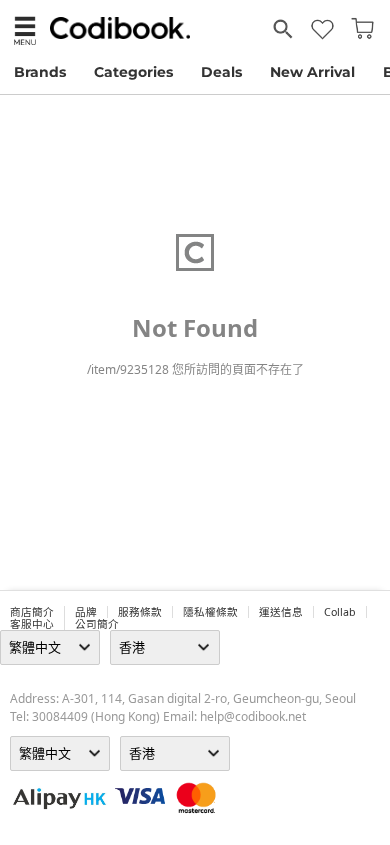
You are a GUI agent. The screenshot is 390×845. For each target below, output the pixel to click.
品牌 (86, 612)
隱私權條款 (210, 612)
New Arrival (312, 72)
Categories (133, 72)
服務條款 (140, 612)
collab (340, 612)
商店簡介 (32, 612)
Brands (40, 72)
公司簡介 (97, 624)
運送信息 (281, 612)
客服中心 (32, 624)
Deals (221, 72)
